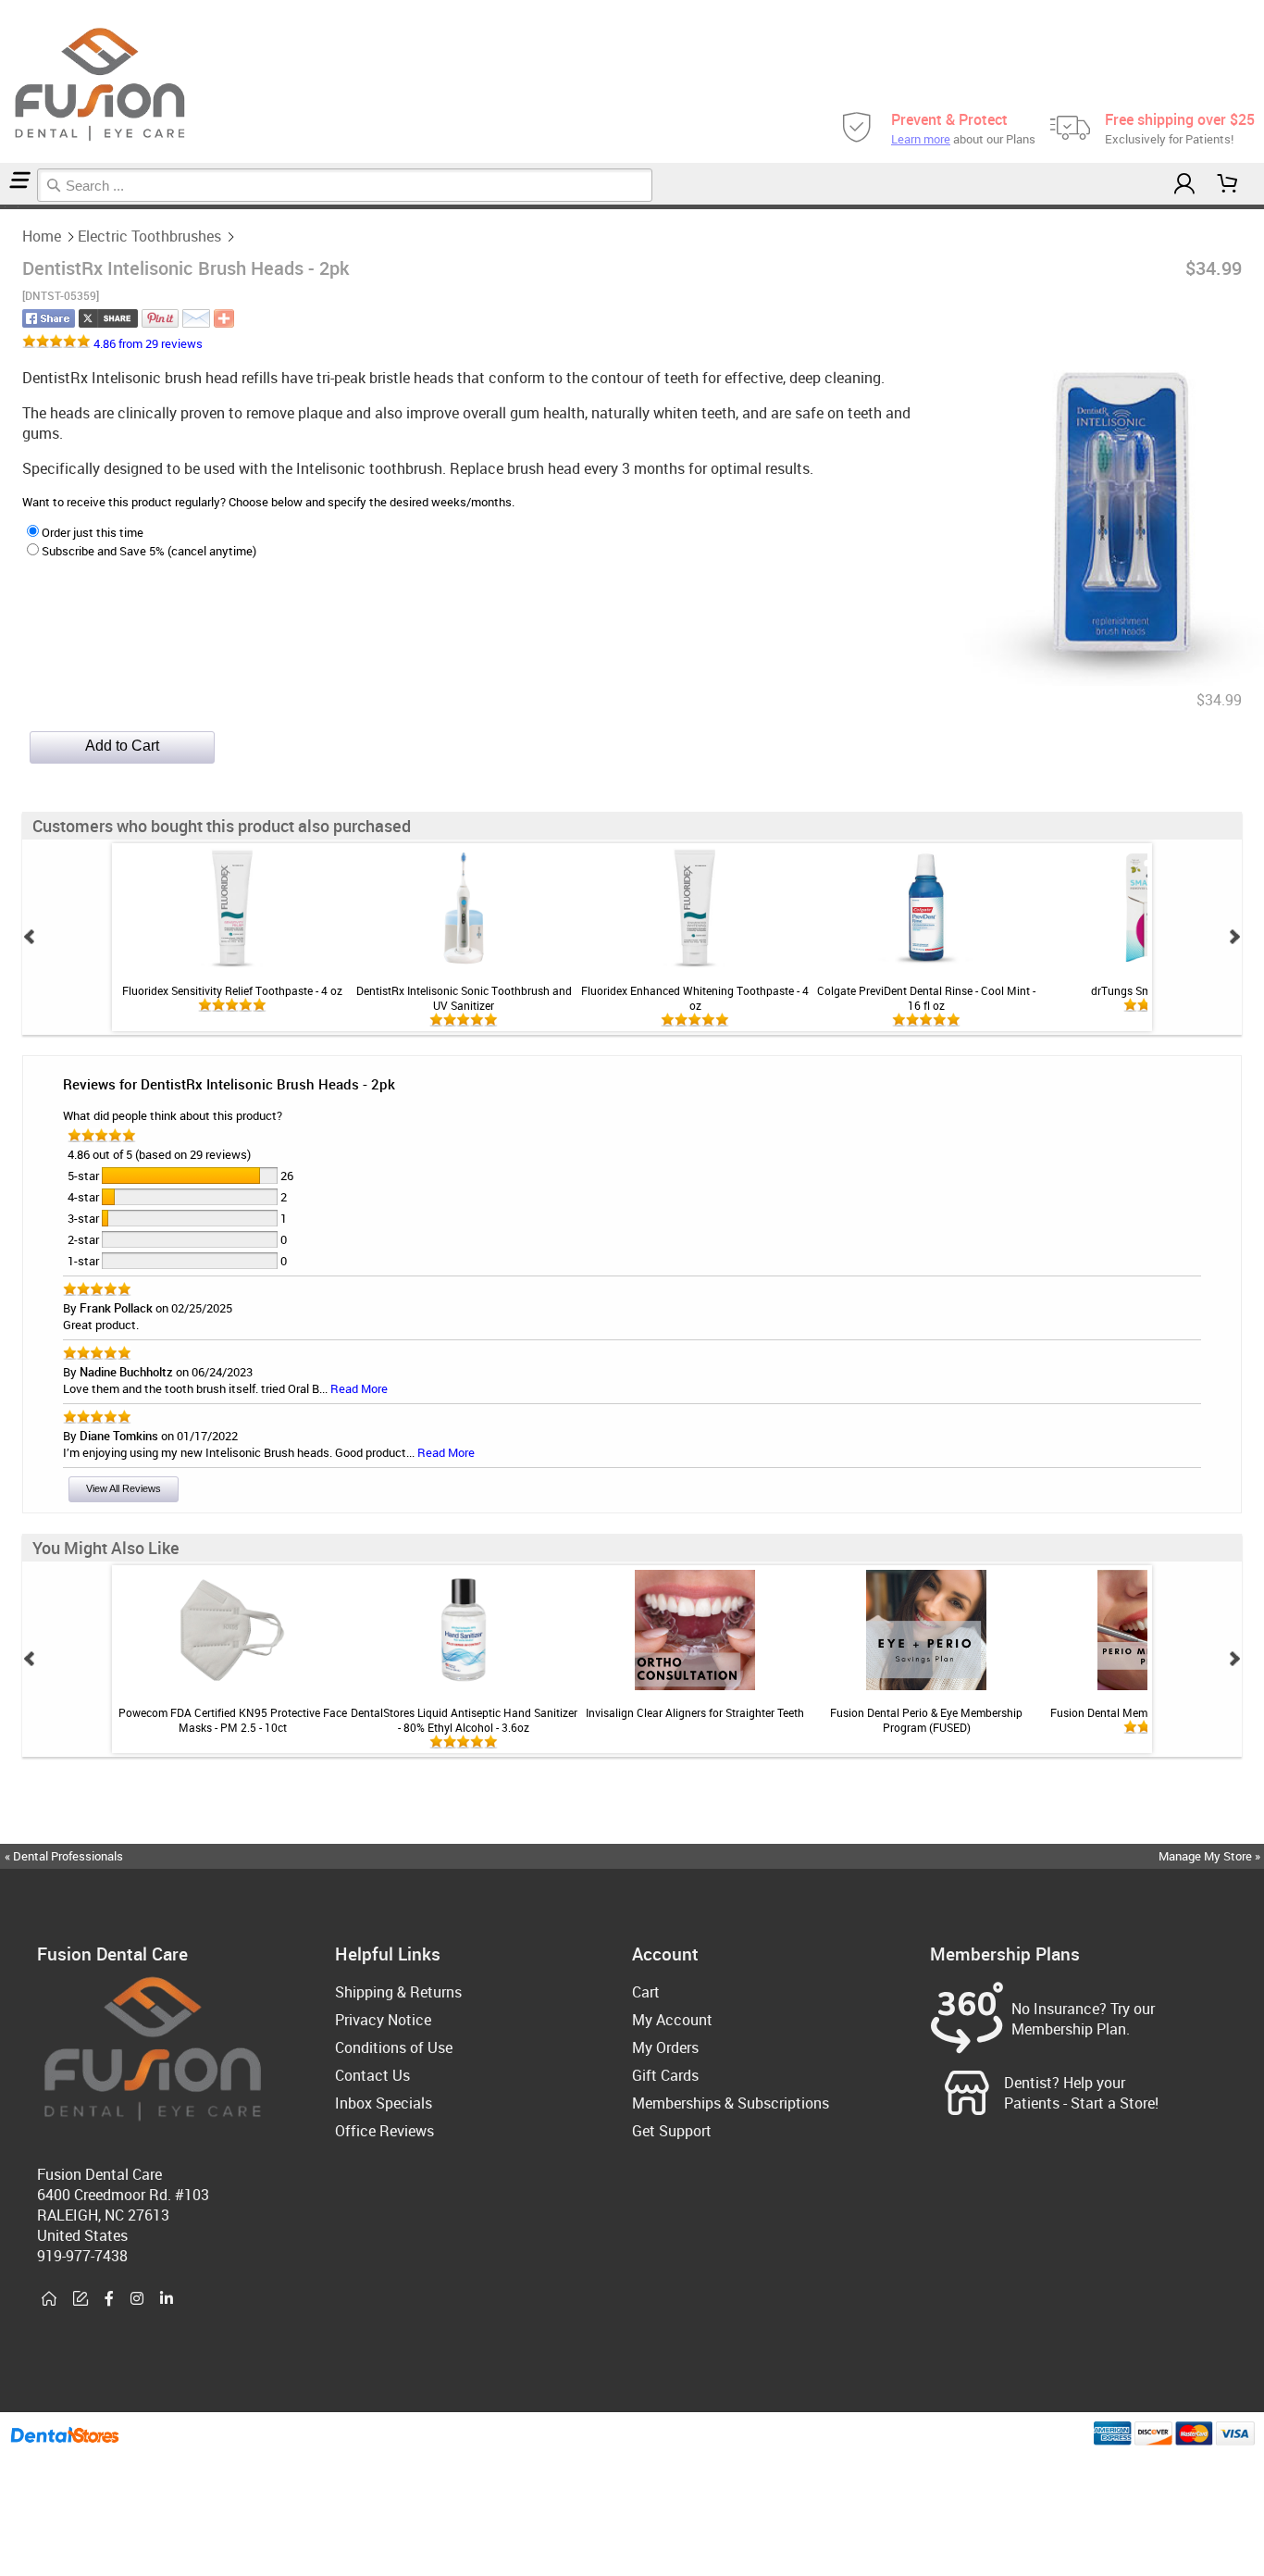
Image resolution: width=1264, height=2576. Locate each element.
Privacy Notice (383, 2020)
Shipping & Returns (398, 1992)
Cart (646, 1992)
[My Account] (1184, 184)
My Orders (665, 2047)
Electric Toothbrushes (149, 236)
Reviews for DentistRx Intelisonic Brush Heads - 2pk (229, 1084)
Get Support (672, 2131)
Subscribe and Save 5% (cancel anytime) (149, 551)
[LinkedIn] (167, 2299)
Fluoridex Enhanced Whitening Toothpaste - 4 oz (695, 998)
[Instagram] (137, 2299)
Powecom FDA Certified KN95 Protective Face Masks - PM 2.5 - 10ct (233, 1720)
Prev (30, 937)
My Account (672, 2020)
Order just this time (93, 532)
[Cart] (1228, 184)
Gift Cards (665, 2075)
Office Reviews (384, 2131)
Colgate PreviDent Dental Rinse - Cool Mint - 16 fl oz (926, 998)
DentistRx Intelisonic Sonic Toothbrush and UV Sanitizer (464, 998)
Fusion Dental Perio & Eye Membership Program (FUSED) (926, 1720)
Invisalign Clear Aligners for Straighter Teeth (695, 1712)
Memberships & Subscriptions (731, 2103)
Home (42, 236)
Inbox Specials (384, 2103)
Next (1234, 937)
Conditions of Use (394, 2047)
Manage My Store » (1211, 1856)
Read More (359, 1388)
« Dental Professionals (64, 1856)
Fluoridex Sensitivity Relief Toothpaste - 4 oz (232, 990)
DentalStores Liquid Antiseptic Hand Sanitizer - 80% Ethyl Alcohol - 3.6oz (464, 1720)
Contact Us (372, 2075)
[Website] (49, 2299)
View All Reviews (124, 1488)
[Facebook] (109, 2299)
